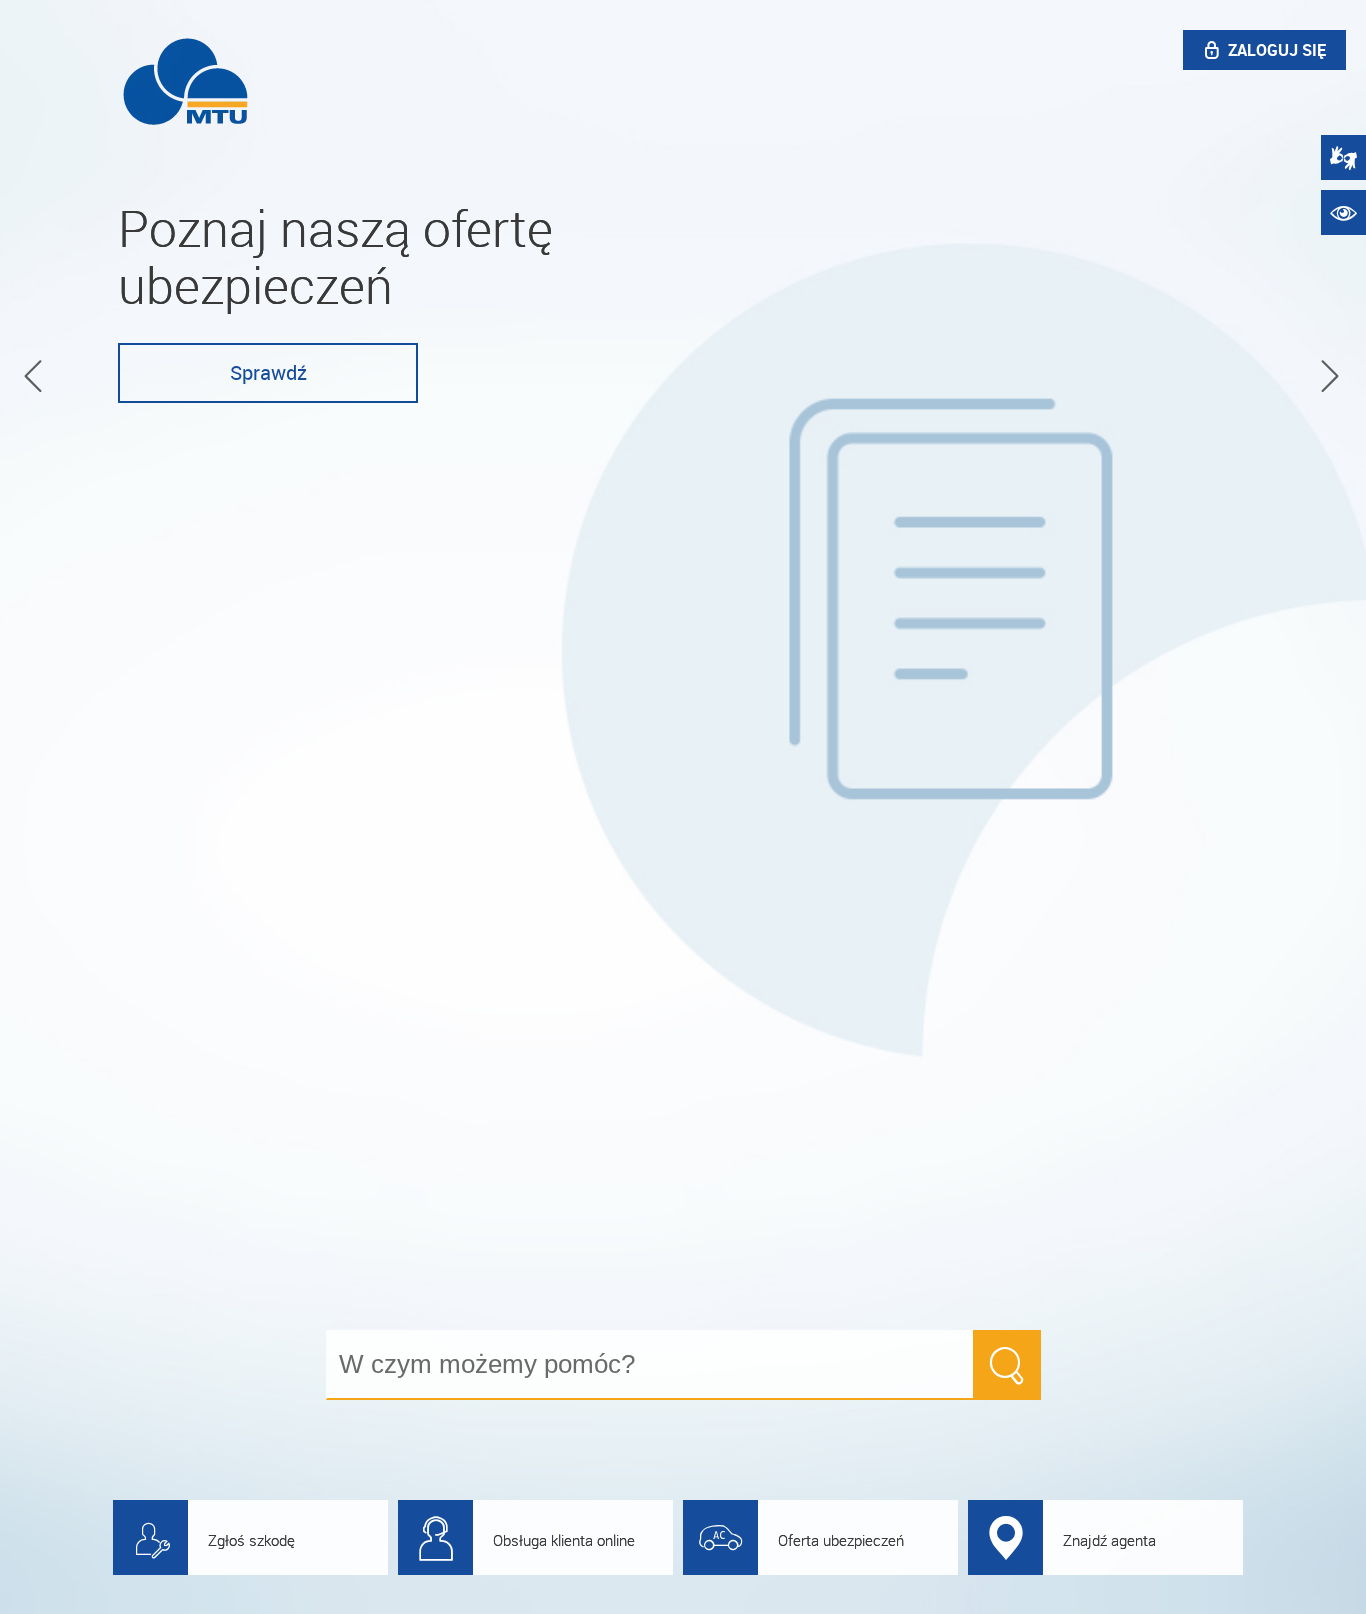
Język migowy (1343, 157)
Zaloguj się (1277, 50)
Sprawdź (268, 372)
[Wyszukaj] (1007, 1365)
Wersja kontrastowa (1343, 212)
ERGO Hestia (185, 81)
